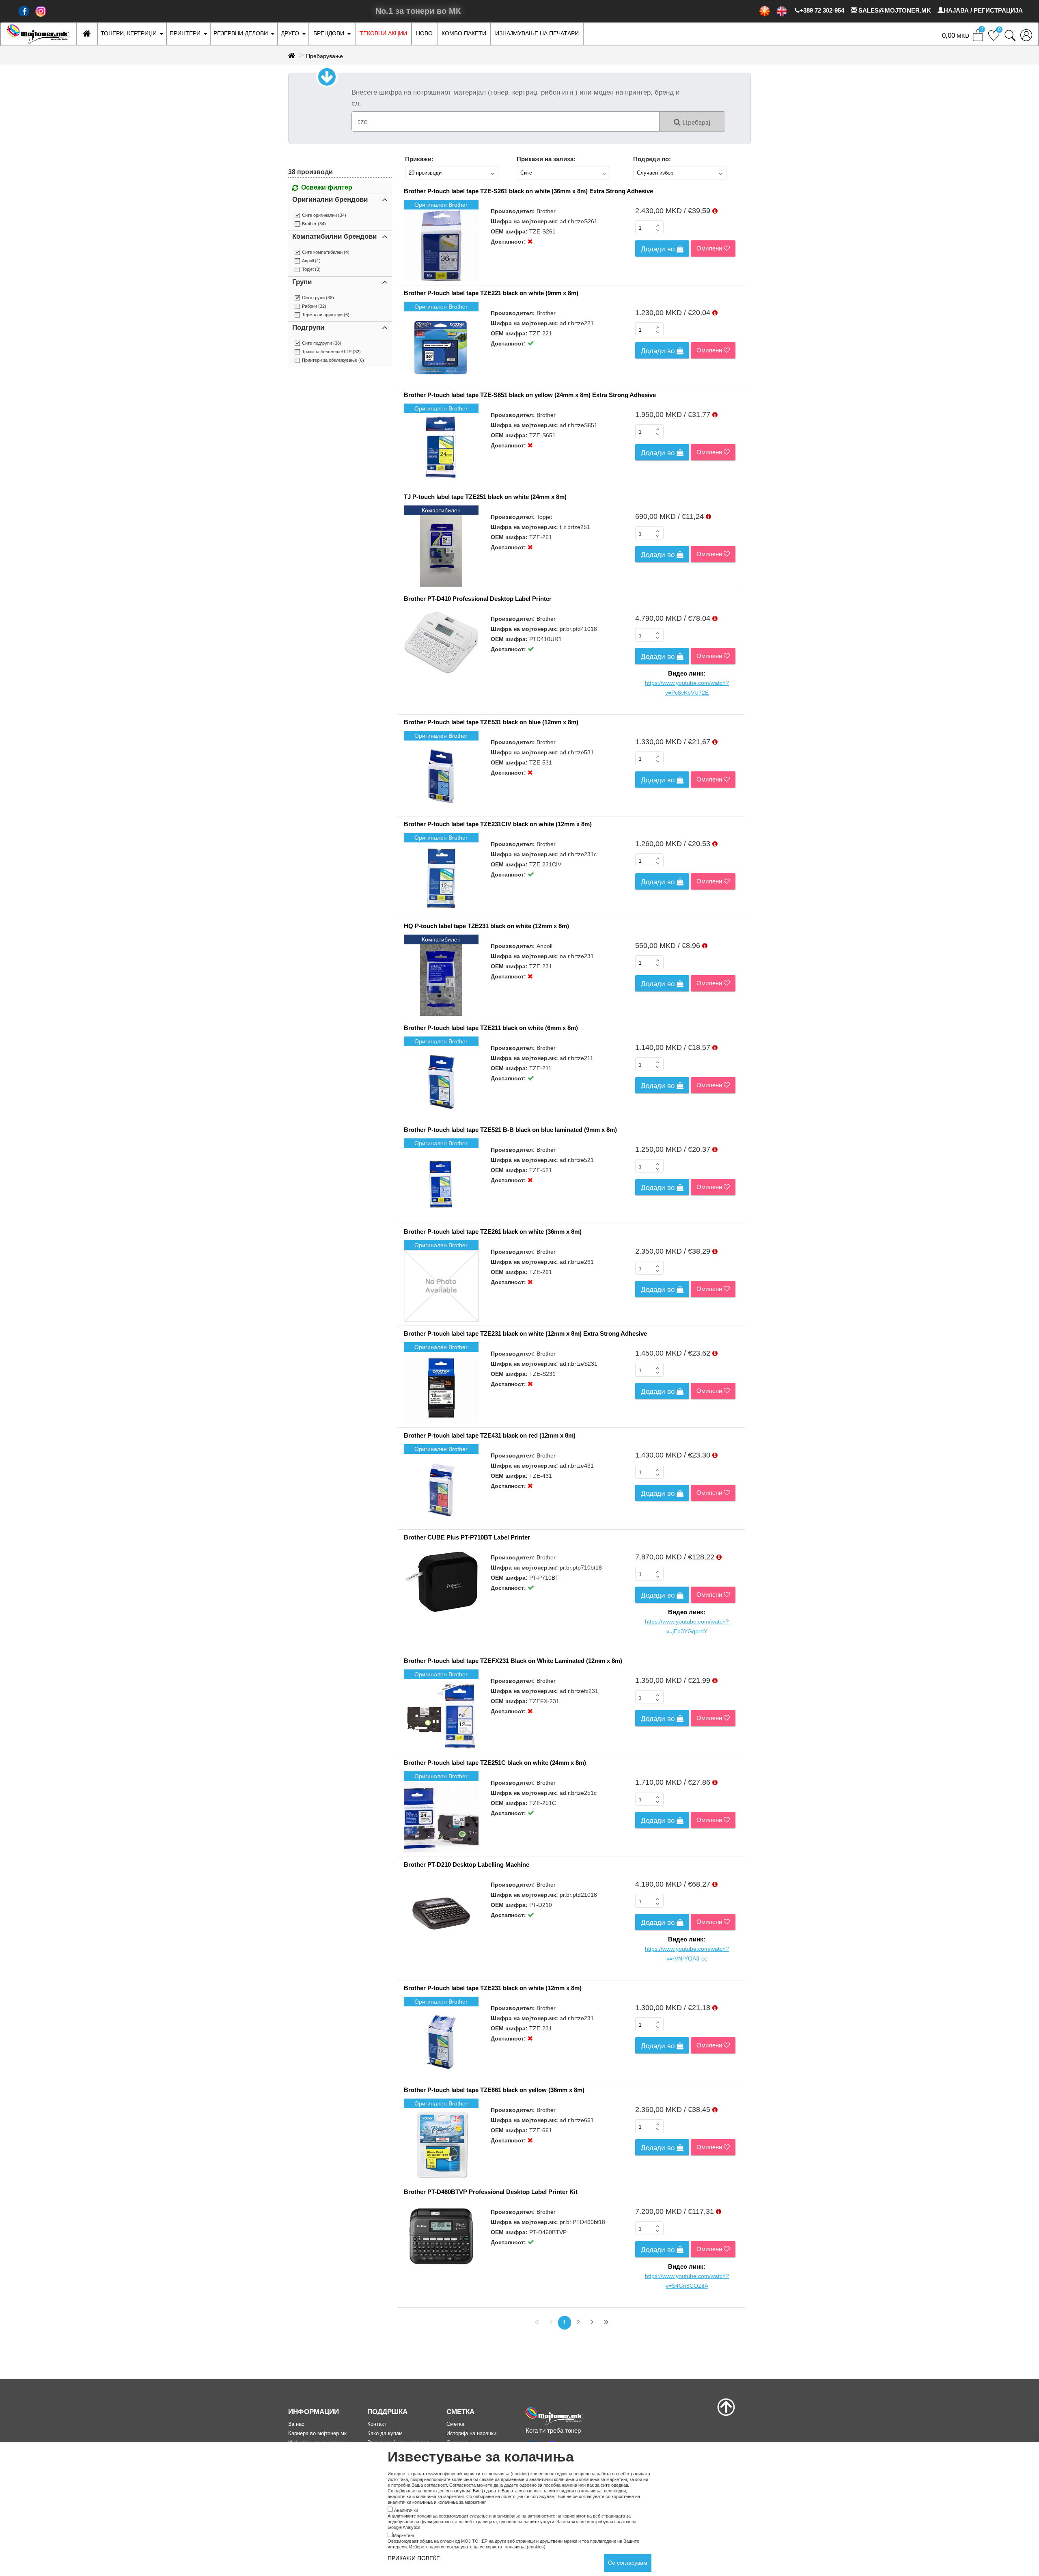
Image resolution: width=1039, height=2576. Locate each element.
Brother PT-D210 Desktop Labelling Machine (467, 1865)
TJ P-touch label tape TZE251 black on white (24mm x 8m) (485, 497)
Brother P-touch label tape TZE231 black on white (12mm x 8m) (493, 1988)
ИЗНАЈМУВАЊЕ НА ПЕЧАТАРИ (537, 33)
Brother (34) (314, 224)
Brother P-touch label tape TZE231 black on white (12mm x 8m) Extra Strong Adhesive (525, 1333)
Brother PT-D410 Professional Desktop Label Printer (478, 599)
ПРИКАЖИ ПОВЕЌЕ (414, 2558)
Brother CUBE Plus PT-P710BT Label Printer (467, 1537)
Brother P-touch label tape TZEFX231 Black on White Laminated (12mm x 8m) (513, 1661)
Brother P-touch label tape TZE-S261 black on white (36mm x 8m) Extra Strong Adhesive (528, 191)
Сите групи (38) (318, 298)
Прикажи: (419, 159)
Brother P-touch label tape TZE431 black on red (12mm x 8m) (490, 1435)
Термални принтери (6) (326, 315)
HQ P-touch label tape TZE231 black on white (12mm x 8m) (486, 926)
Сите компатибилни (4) (326, 252)
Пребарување (324, 56)
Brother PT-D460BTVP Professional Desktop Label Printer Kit (491, 2192)
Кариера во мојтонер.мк (317, 2433)
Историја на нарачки (471, 2433)
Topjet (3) (311, 269)
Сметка (455, 2424)
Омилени (710, 248)
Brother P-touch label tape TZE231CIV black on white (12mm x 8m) (498, 824)
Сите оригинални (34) (324, 215)
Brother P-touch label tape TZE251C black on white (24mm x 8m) (495, 1763)
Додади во (659, 249)
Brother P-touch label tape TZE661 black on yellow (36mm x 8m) (494, 2090)
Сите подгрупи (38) (322, 343)
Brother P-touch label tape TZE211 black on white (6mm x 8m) (491, 1028)
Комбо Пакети (464, 33)
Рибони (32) (314, 306)
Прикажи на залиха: (546, 159)
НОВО (424, 33)
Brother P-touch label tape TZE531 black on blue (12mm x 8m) (491, 722)
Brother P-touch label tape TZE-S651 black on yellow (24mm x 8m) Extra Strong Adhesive (530, 395)
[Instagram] (41, 11)
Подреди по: (652, 159)
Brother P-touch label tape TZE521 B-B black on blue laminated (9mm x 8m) (510, 1130)
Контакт (377, 2424)
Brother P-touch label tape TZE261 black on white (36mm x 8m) (493, 1232)
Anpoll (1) (311, 261)
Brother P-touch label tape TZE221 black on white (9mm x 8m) (491, 293)
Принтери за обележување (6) (333, 360)
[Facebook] (24, 11)
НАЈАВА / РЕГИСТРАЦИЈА (983, 10)
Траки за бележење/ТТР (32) (331, 352)
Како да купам (385, 2433)
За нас (296, 2424)
